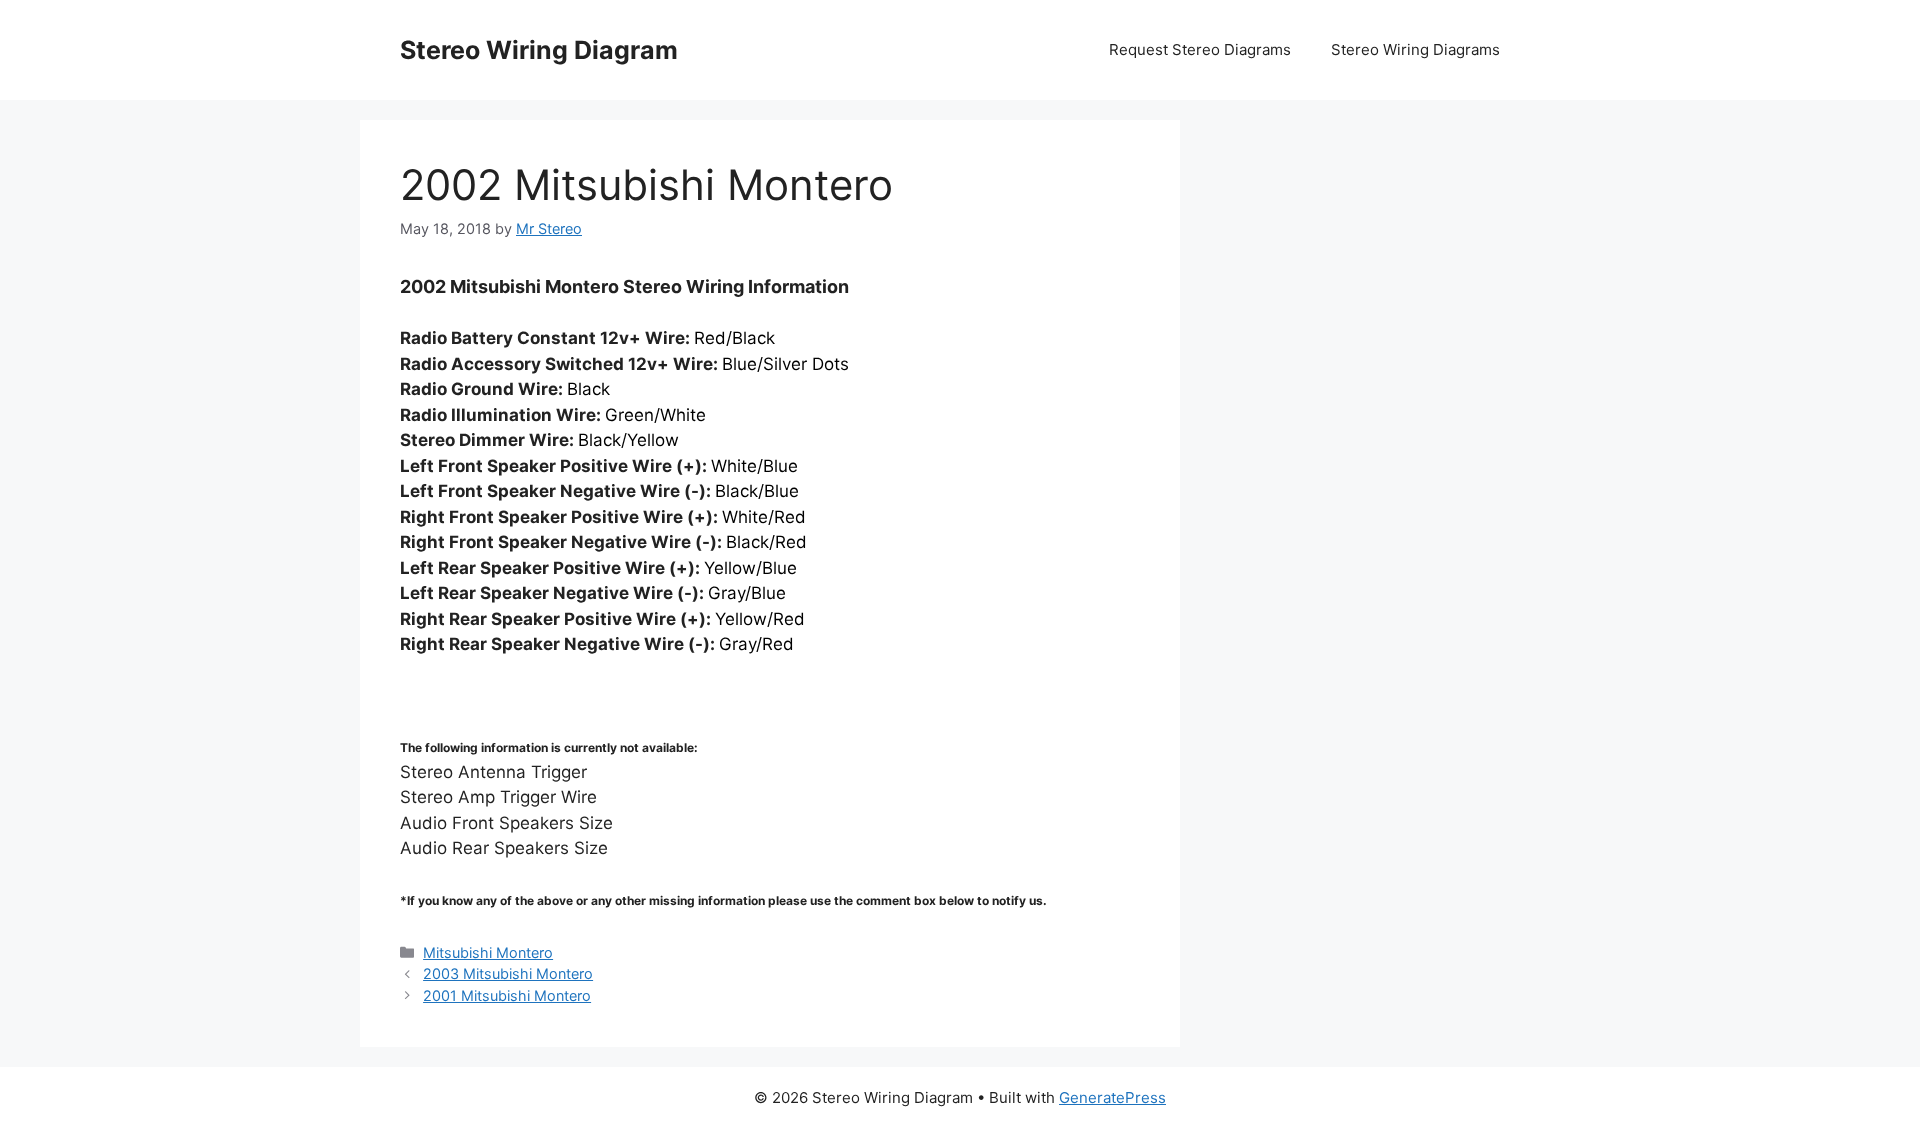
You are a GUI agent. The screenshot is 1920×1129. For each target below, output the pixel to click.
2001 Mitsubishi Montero (507, 995)
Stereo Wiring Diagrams (1415, 49)
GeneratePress (1112, 1097)
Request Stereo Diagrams (1200, 49)
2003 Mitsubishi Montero (508, 973)
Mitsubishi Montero (488, 952)
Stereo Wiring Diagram (539, 50)
